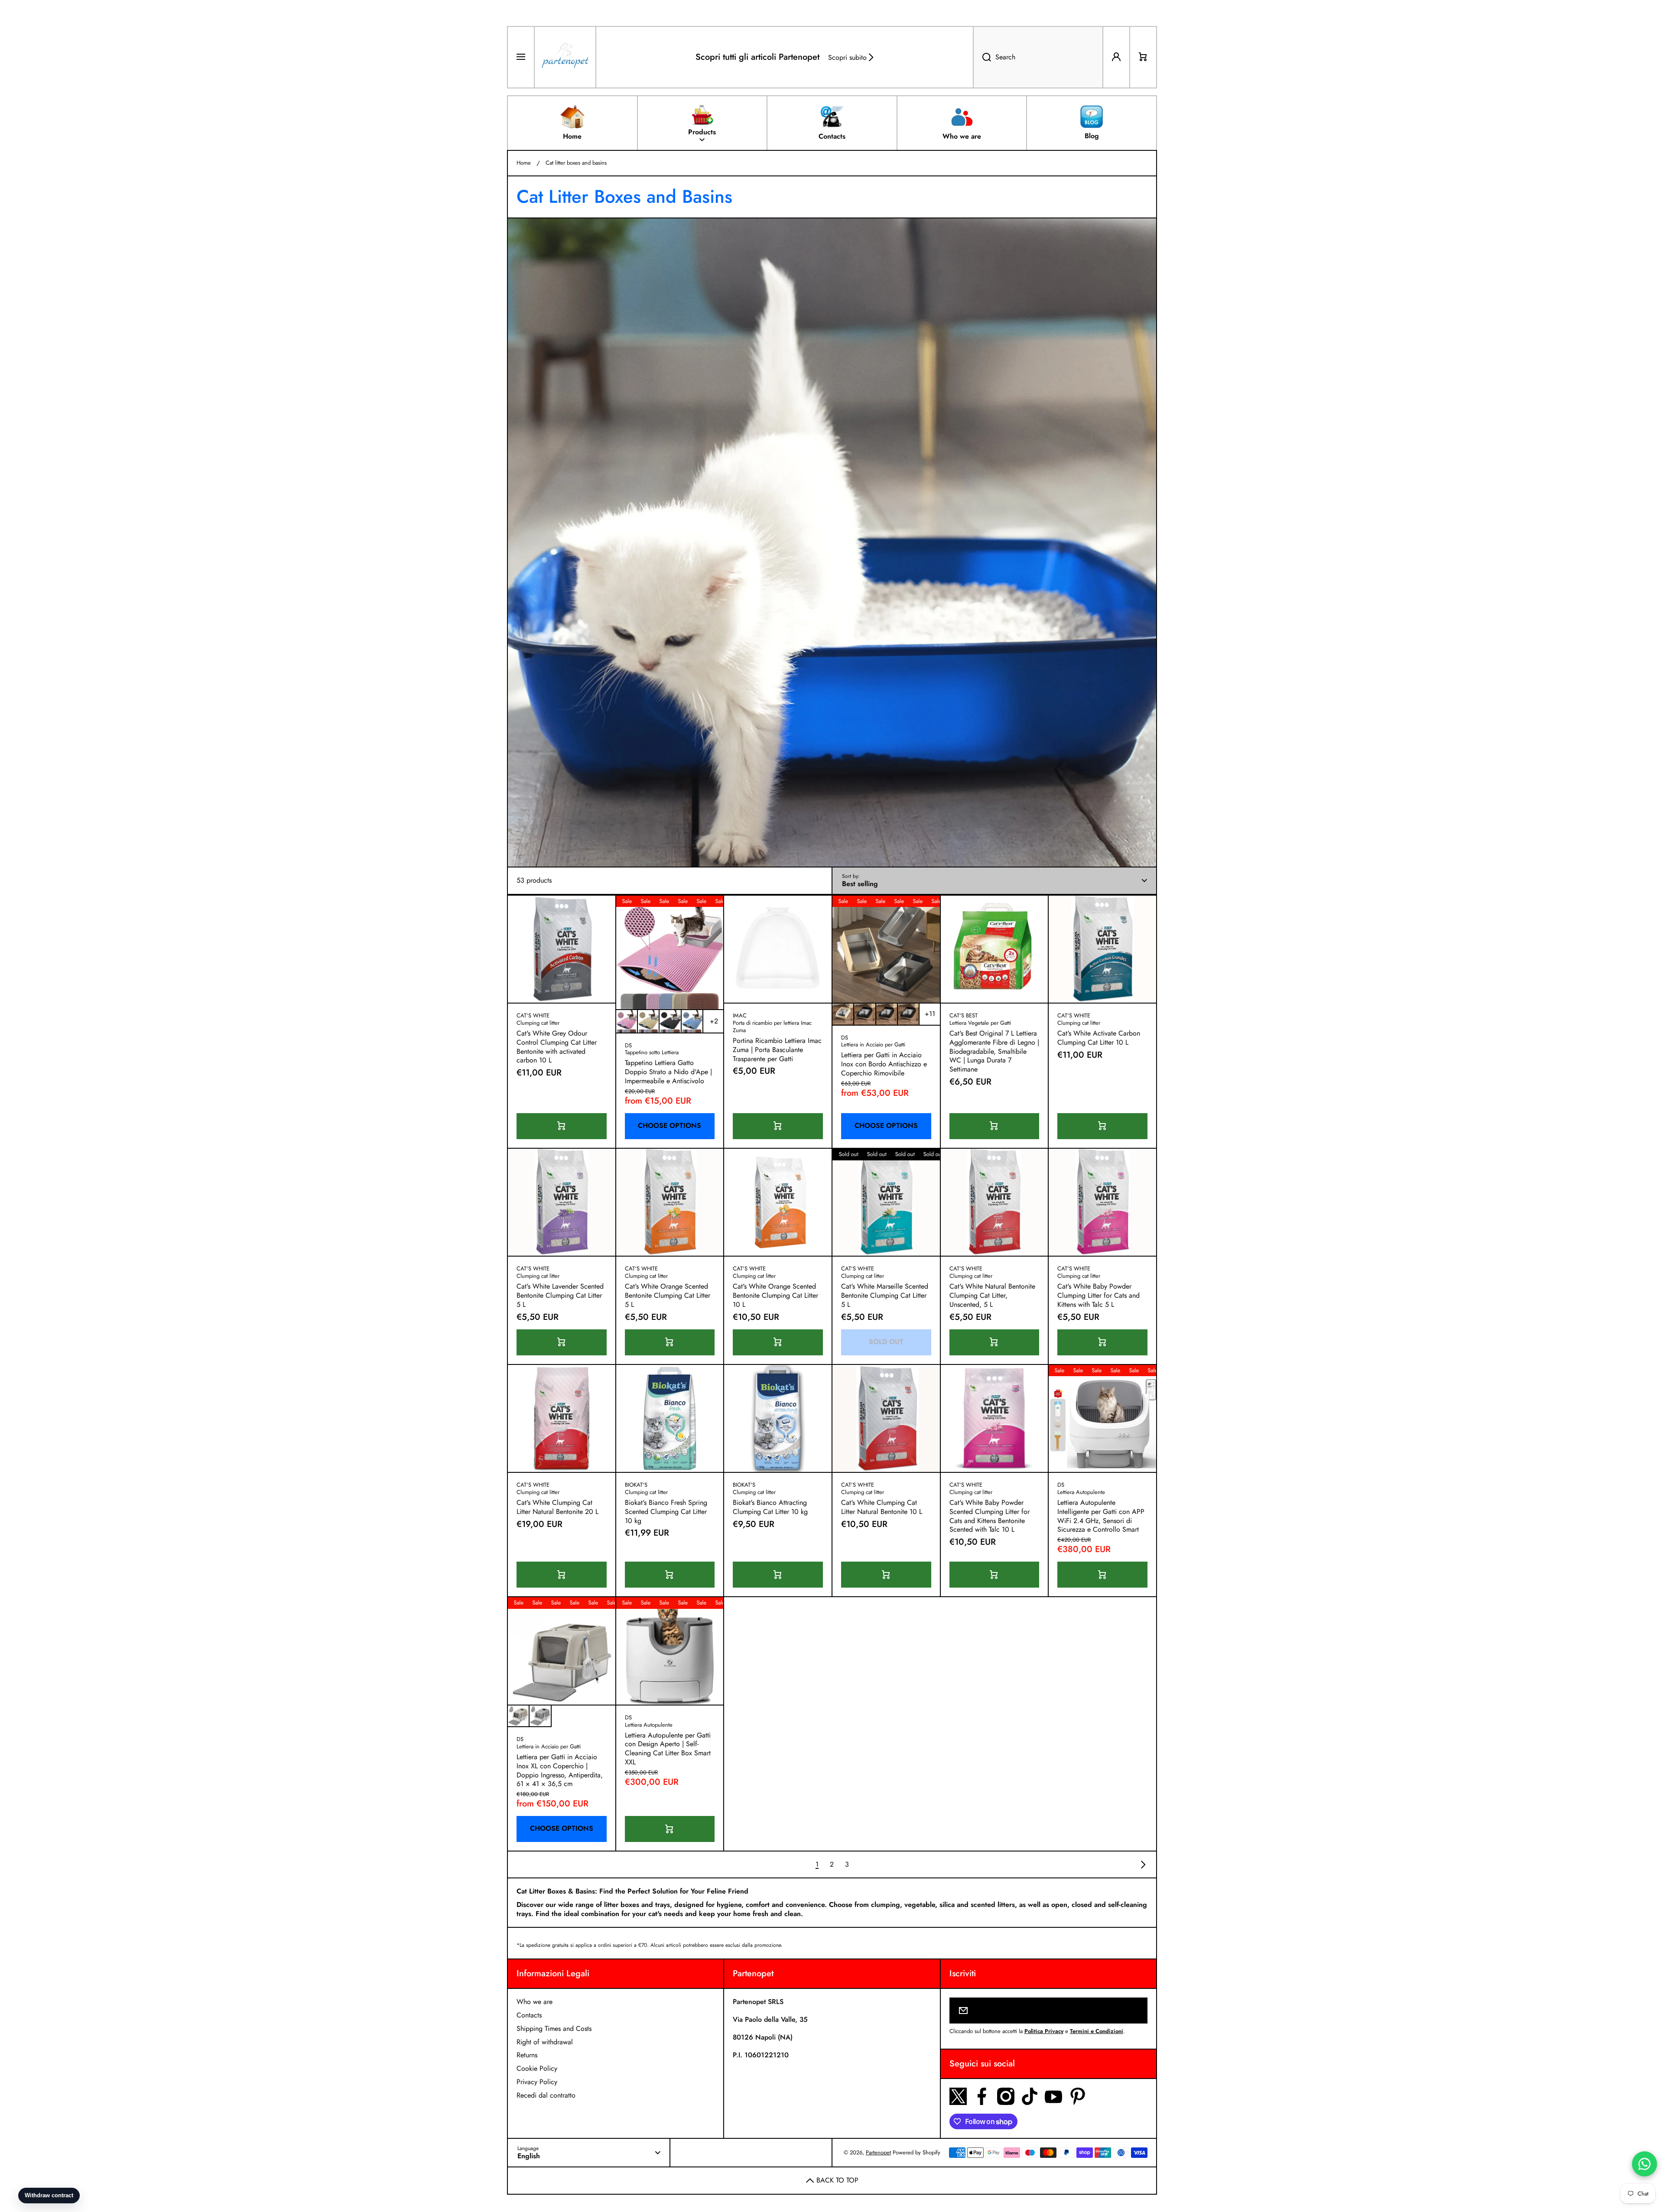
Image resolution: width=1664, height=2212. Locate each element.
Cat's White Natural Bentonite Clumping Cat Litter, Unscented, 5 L (992, 1296)
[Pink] (627, 1021)
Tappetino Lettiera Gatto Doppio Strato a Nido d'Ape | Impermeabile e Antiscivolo (668, 1072)
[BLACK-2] (887, 1014)
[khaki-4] (843, 1014)
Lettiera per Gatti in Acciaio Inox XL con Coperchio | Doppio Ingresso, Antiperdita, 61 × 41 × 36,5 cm (560, 1771)
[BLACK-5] (908, 1014)
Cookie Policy (537, 2068)
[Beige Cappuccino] (518, 1716)
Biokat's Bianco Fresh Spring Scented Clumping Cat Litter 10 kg (666, 1512)
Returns (527, 2055)
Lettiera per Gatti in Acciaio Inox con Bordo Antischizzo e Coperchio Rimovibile (884, 1064)
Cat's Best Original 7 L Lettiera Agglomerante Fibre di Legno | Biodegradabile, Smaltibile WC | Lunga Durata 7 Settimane (994, 1052)
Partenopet (878, 2152)
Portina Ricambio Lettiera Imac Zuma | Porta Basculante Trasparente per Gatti (777, 1050)
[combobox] (1038, 57)
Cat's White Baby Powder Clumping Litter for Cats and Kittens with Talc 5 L (1098, 1296)
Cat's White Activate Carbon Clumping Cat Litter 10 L (1099, 1038)
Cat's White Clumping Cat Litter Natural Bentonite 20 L (557, 1507)
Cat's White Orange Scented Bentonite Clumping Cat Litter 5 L (668, 1296)
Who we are (535, 2002)
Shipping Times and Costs (554, 2028)
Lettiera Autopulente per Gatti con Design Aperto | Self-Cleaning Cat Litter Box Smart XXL (668, 1749)
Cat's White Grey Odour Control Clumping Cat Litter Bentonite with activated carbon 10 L (557, 1047)
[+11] (930, 1014)
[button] (1143, 57)
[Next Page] (1141, 1864)
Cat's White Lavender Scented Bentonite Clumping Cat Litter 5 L (560, 1296)
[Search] (982, 57)
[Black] (670, 1021)
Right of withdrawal (545, 2042)
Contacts (529, 2015)
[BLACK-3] (864, 1014)
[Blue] (692, 1021)
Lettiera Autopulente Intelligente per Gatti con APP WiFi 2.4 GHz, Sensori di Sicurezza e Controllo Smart (1101, 1516)
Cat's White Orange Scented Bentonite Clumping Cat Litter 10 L (775, 1296)
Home (524, 163)
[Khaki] (648, 1021)
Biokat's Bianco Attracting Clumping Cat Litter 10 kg (770, 1507)
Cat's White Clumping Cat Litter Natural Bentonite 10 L (882, 1507)
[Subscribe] (1135, 2011)
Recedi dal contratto (546, 2095)
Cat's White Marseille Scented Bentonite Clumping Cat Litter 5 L (885, 1296)
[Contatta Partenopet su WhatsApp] (1644, 2164)
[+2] (714, 1021)
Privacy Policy (537, 2082)
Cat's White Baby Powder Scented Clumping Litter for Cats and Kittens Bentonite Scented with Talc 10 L (990, 1516)
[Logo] (565, 57)
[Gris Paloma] (540, 1716)
